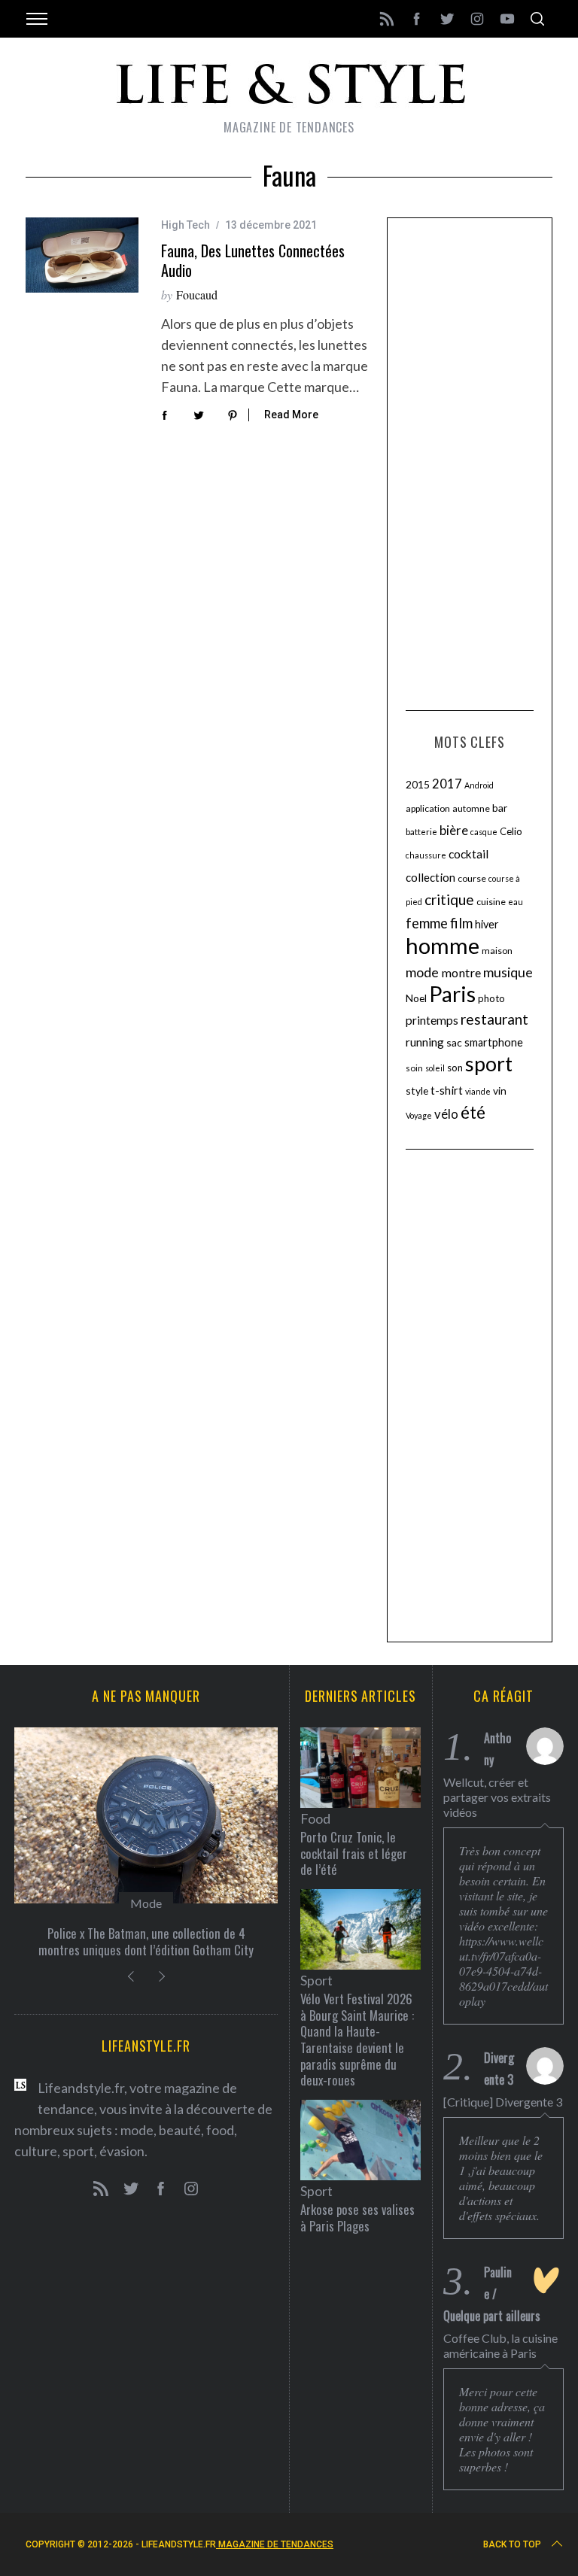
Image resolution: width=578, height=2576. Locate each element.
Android (479, 785)
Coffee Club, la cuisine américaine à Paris (500, 2345)
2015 (418, 784)
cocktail (468, 854)
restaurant (494, 1019)
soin (414, 1068)
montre (461, 972)
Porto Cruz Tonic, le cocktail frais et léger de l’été (354, 1853)
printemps (432, 1020)
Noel (416, 998)
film (461, 923)
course (472, 878)
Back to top (512, 2544)
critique (449, 899)
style (417, 1091)
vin (500, 1091)
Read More (291, 415)
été (473, 1112)
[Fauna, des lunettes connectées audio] (82, 255)
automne (471, 808)
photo (491, 998)
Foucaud (197, 295)
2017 (447, 784)
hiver (487, 924)
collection (430, 877)
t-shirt (447, 1090)
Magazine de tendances (275, 2544)
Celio (511, 831)
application (428, 808)
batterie (421, 832)
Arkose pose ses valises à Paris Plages (357, 2218)
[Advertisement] (470, 462)
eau (516, 902)
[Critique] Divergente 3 (503, 2102)
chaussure (426, 855)
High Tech (186, 225)
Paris (452, 994)
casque (484, 832)
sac (454, 1042)
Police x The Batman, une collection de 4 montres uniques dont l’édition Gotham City (146, 1941)
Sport (316, 1980)
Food (315, 1818)
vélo (446, 1114)
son (455, 1068)
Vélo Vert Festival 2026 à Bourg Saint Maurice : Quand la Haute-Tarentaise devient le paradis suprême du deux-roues (357, 2039)
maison (497, 951)
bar (500, 808)
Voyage (419, 1115)
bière (454, 831)
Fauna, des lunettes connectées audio (253, 260)
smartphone (494, 1042)
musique (508, 972)
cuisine (491, 902)
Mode (146, 1903)
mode (422, 972)
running (425, 1042)
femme (427, 923)
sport (489, 1064)
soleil (435, 1068)
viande (478, 1091)
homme (443, 945)
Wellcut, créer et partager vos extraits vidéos (497, 1797)
